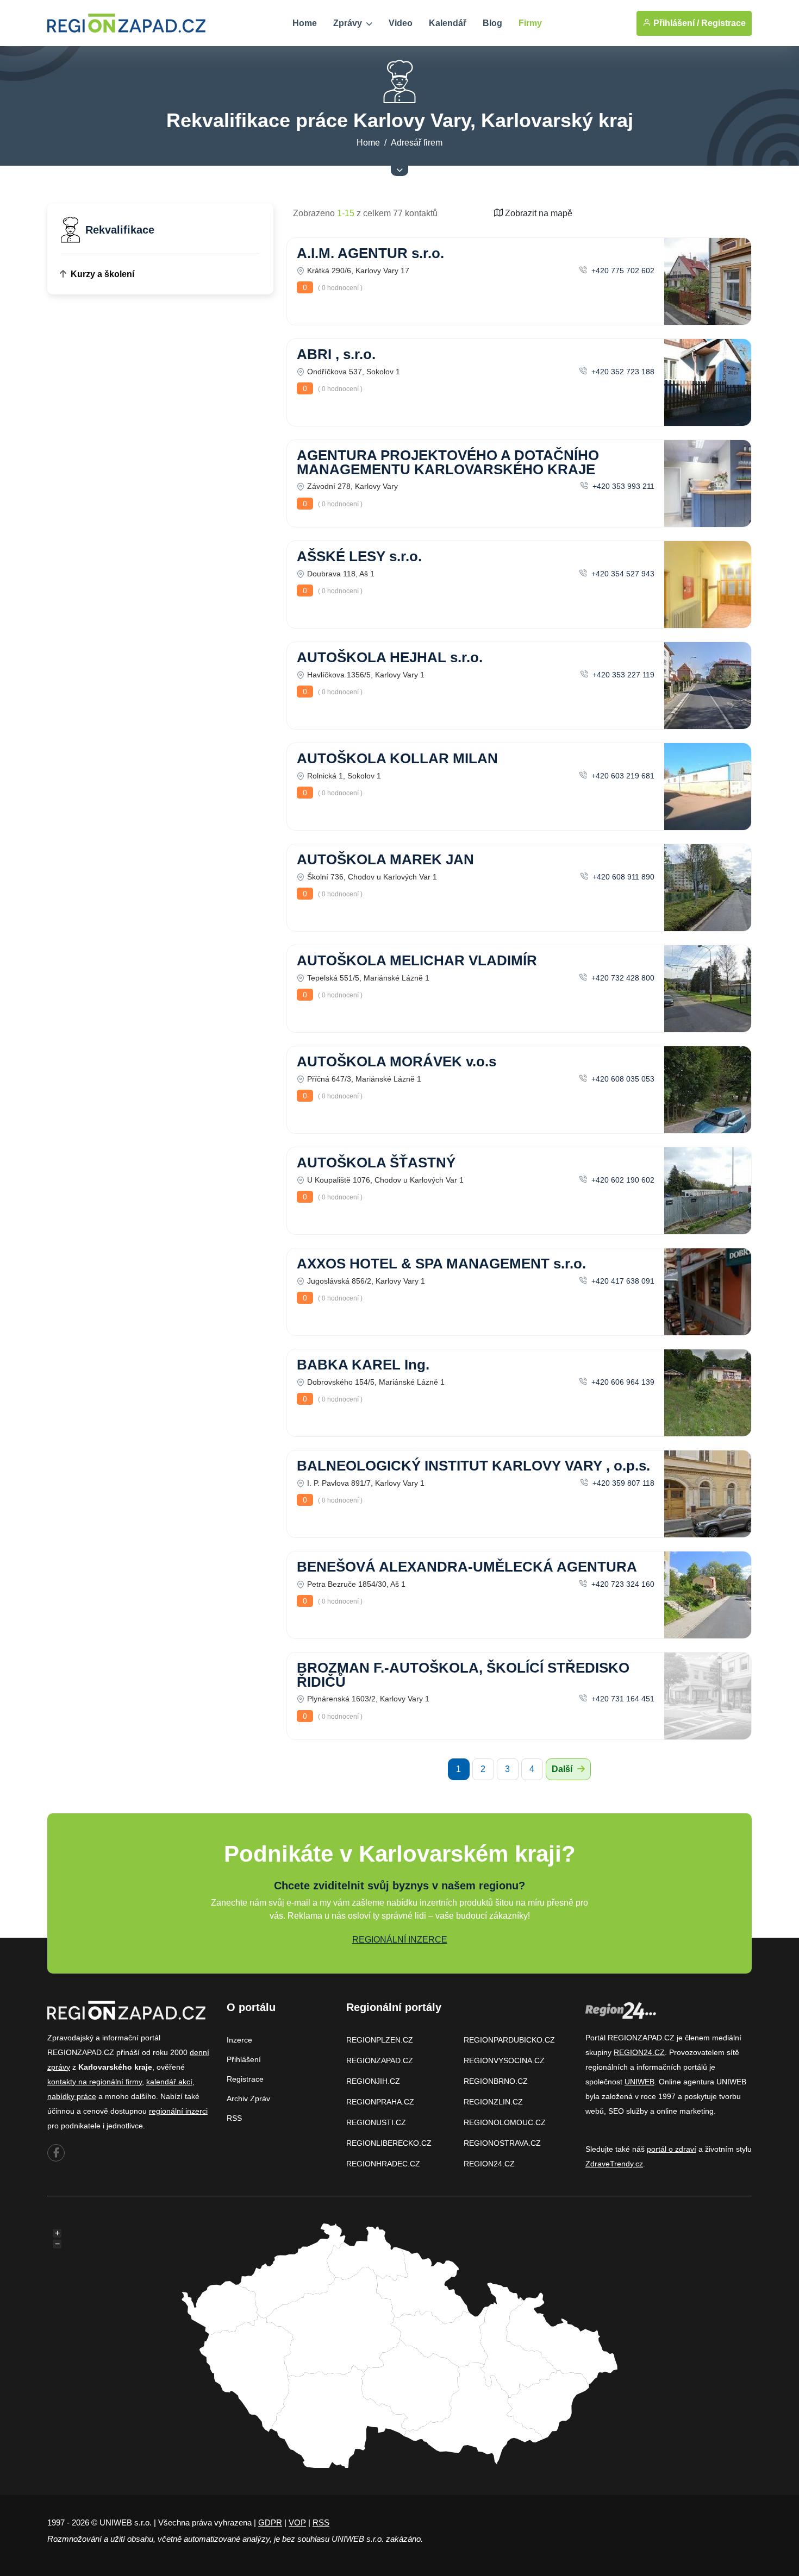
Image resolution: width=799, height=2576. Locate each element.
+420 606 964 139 (622, 1382)
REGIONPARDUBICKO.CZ (509, 2040)
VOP (297, 2522)
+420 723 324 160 (622, 1584)
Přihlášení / (675, 23)
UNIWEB (639, 2082)
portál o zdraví (672, 2149)
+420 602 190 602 (622, 1180)
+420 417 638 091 (622, 1281)
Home (305, 23)
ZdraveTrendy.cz (614, 2164)
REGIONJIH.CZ (373, 2081)
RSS (234, 2118)
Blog (492, 23)
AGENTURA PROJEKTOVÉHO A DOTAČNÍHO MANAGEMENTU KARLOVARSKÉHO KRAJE (448, 462)
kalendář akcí (169, 2082)
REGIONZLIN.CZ (493, 2102)
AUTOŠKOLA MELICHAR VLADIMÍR (417, 960)
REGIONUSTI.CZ (376, 2122)
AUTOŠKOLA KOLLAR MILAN (397, 758)
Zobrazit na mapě (538, 213)
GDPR (270, 2522)
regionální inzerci (178, 2111)
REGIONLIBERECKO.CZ (389, 2143)
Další (563, 1769)
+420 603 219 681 (622, 776)
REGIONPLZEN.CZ (380, 2040)
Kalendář (448, 23)
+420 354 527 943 (622, 574)
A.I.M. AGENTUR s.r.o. (370, 253)
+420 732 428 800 (622, 978)
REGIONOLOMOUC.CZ (505, 2122)
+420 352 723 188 (622, 372)
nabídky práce (72, 2096)
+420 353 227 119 (622, 675)
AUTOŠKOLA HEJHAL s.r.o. (390, 657)
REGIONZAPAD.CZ (380, 2060)
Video (401, 23)
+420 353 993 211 (622, 486)
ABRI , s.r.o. (336, 354)
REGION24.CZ (489, 2164)
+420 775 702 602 (622, 271)
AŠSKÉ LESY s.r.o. (359, 556)
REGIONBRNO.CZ (496, 2081)
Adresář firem (417, 143)
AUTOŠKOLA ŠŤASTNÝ (376, 1163)
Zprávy (349, 23)
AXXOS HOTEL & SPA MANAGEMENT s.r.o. (441, 1264)
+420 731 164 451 (622, 1699)
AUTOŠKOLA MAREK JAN (385, 859)
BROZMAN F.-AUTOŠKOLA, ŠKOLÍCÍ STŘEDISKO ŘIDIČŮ (463, 1675)
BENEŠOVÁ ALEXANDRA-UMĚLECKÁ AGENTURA (467, 1567)
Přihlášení (244, 2059)
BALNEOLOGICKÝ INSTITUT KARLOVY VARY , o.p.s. (473, 1466)
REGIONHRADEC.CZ (383, 2164)
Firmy (530, 23)
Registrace (723, 23)
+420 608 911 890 (622, 877)
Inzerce (239, 2040)
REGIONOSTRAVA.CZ (502, 2143)
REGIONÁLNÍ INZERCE (400, 1940)
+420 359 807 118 (622, 1483)
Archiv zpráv (248, 2099)
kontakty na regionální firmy (95, 2082)
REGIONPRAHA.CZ (380, 2102)
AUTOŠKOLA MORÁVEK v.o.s (397, 1061)
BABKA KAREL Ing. (363, 1365)
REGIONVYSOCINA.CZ (504, 2060)
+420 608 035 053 (622, 1079)
